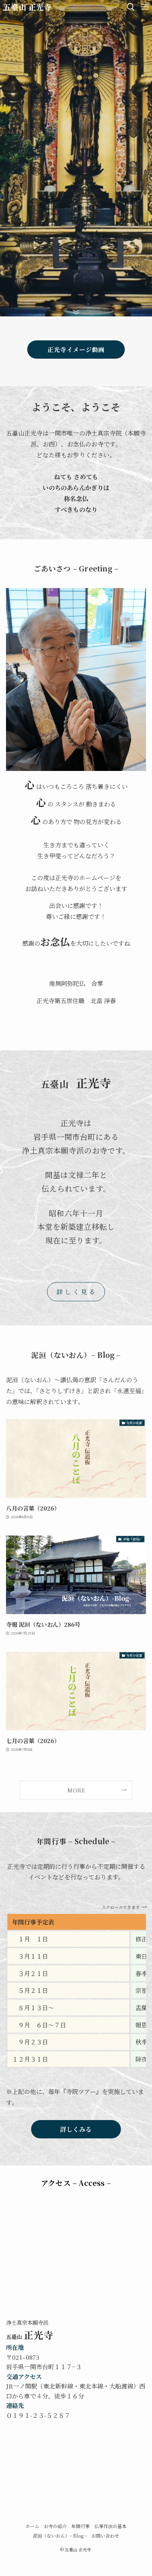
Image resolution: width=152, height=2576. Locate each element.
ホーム (32, 2526)
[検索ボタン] (131, 7)
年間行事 (81, 2526)
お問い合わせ (105, 2536)
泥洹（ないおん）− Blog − (60, 2536)
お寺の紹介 (55, 2526)
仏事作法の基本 (110, 2526)
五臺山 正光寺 (27, 7)
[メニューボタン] (145, 7)
